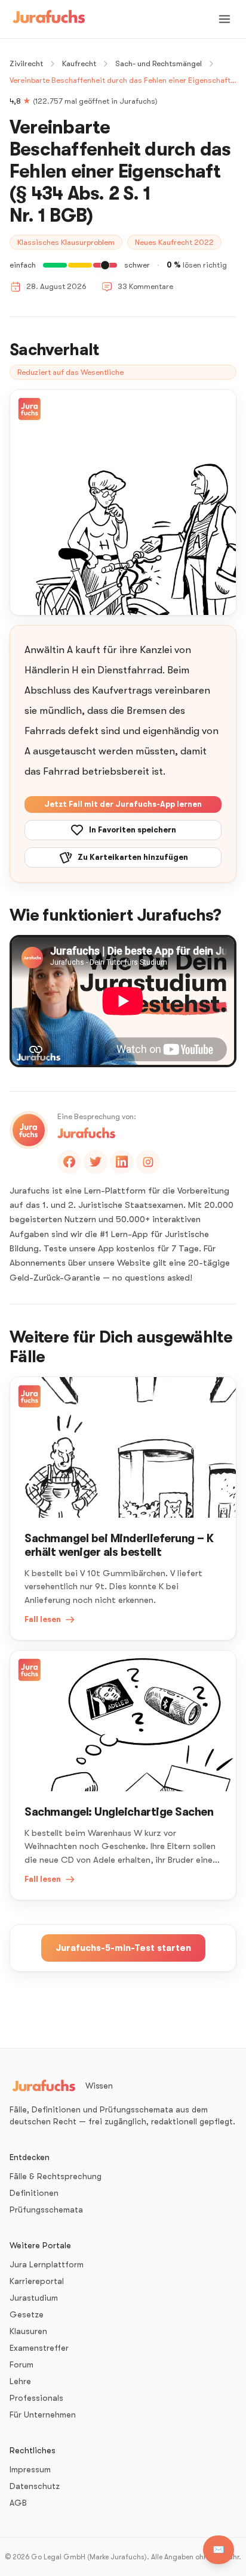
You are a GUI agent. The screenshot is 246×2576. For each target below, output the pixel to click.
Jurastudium (34, 2298)
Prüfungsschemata (46, 2210)
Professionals (36, 2398)
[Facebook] (69, 1162)
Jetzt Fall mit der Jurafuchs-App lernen (123, 804)
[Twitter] (96, 1162)
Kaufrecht (79, 63)
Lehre (20, 2381)
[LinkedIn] (122, 1162)
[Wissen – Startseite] (49, 19)
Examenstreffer (39, 2348)
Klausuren (28, 2331)
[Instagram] (148, 1162)
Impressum (30, 2469)
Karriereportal (37, 2281)
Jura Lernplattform (47, 2264)
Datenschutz (35, 2486)
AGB (18, 2503)
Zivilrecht (26, 63)
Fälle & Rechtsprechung (56, 2176)
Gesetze (27, 2314)
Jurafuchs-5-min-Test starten (123, 1948)
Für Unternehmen (43, 2415)
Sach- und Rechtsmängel (159, 63)
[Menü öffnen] (225, 19)
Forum (21, 2364)
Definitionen (34, 2193)
